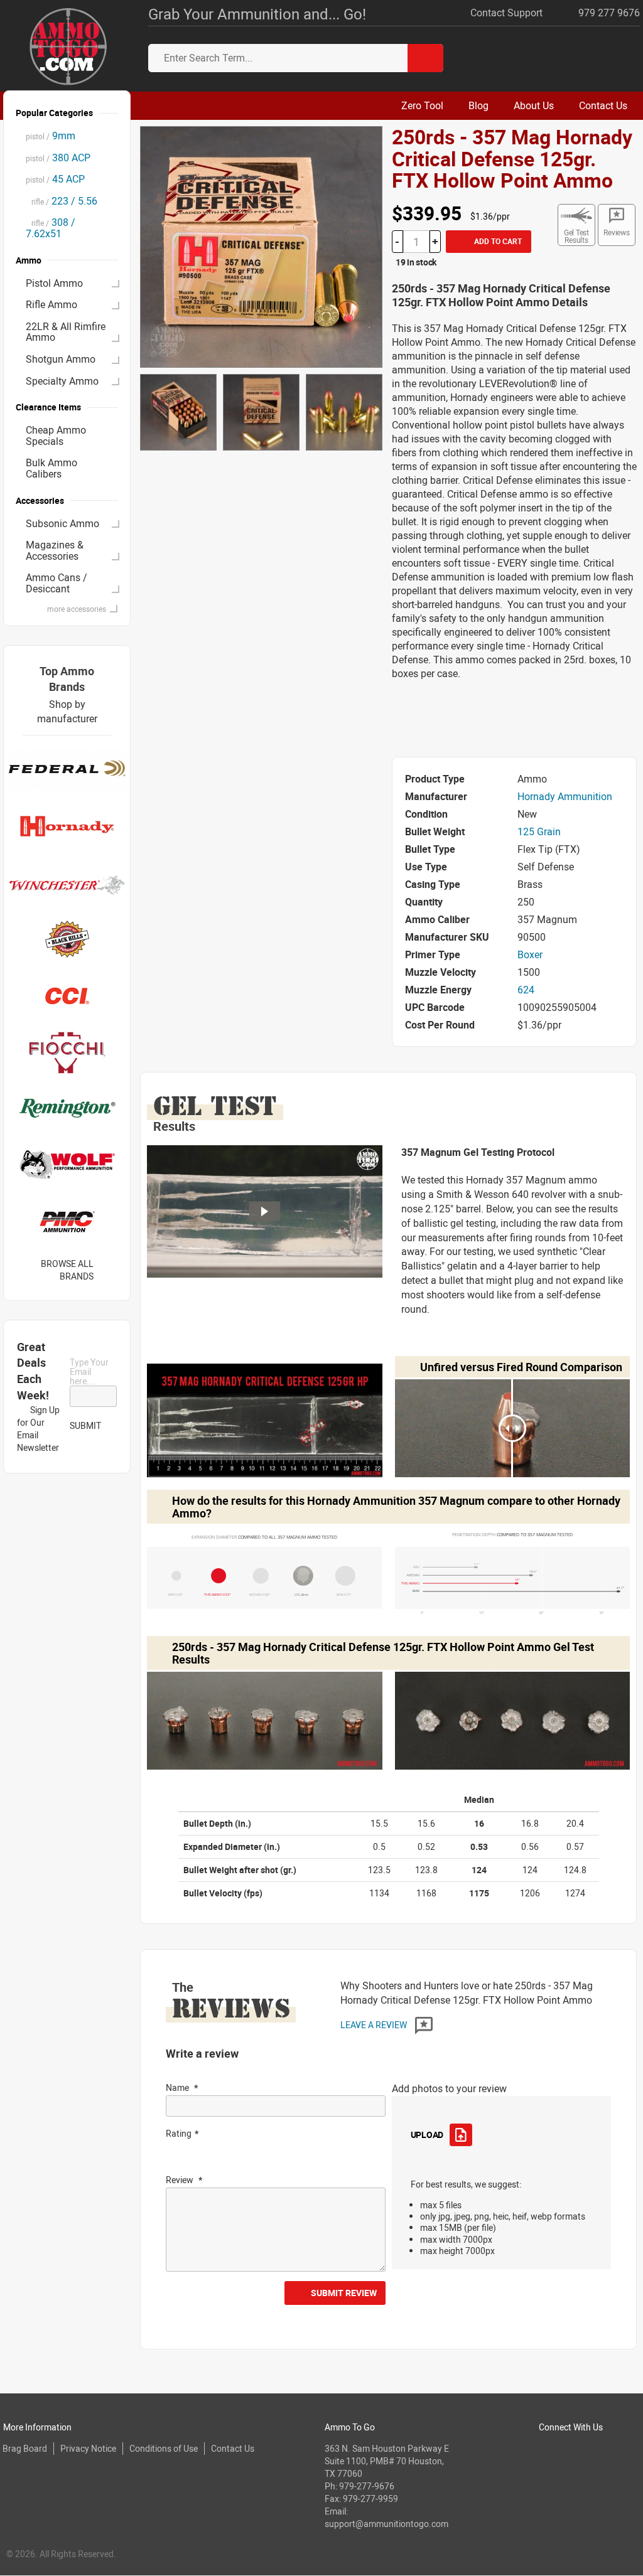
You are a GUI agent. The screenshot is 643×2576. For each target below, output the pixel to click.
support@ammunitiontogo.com (386, 2524)
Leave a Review (375, 2025)
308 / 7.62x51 (51, 228)
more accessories (77, 609)
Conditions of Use (164, 2448)
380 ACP (58, 158)
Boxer (530, 954)
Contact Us (233, 2448)
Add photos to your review (449, 2088)
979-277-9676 (367, 2486)
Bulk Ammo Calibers (51, 468)
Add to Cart (497, 241)
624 (526, 990)
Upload (427, 2135)
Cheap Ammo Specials (56, 436)
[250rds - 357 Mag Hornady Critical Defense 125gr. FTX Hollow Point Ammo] (261, 246)
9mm (51, 136)
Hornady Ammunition (565, 796)
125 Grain (539, 831)
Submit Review (344, 2293)
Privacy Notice (88, 2448)
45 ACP (55, 179)
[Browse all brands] (110, 1270)
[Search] (425, 58)
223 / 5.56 (62, 201)
